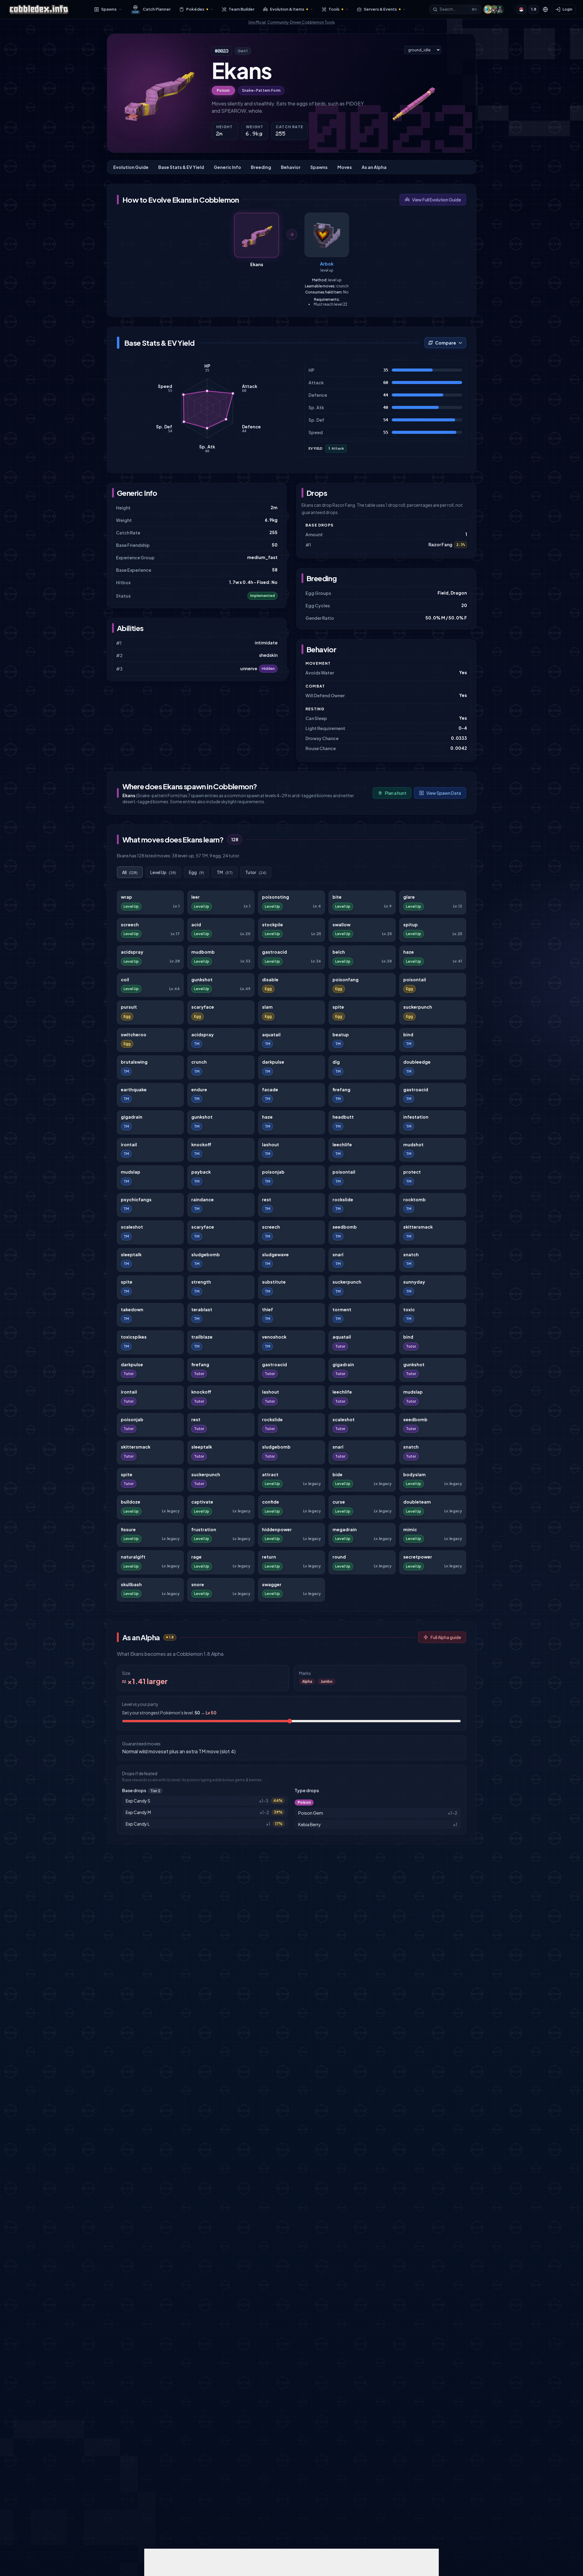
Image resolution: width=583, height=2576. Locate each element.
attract (270, 1475)
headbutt (343, 1117)
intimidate (266, 643)
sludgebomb (206, 1255)
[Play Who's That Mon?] (521, 9)
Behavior (291, 167)
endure (199, 1090)
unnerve (249, 669)
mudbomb (203, 952)
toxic (409, 1310)
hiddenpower (277, 1530)
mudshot (413, 1145)
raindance (203, 1200)
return (269, 1557)
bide (338, 1475)
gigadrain (132, 1117)
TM (225, 872)
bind (408, 1035)
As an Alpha (374, 167)
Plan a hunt (396, 793)
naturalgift (133, 1557)
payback (201, 1172)
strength (201, 1282)
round (339, 1557)
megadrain (345, 1530)
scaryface (203, 1007)
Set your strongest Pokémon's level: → (169, 1713)
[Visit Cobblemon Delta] (494, 9)
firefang (341, 1090)
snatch (411, 1255)
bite (337, 897)
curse (339, 1502)
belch (339, 952)
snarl (338, 1255)
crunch (199, 1062)
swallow (341, 925)
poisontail (415, 980)
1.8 (534, 9)
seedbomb (345, 1227)
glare (409, 897)
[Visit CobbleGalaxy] (499, 9)
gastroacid (274, 952)
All (130, 872)
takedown (132, 1310)
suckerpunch (418, 1007)
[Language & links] (545, 9)
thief (268, 1310)
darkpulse (273, 1062)
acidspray (132, 952)
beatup (341, 1035)
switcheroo (134, 1035)
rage (196, 1557)
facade (270, 1090)
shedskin (268, 655)
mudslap (131, 1172)
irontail (129, 1145)
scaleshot (132, 1227)
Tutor (256, 872)
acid (196, 925)
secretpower (418, 1557)
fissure (128, 1530)
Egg (196, 872)
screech (130, 925)
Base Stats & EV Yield (181, 167)
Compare (446, 343)
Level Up (163, 872)
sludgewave (275, 1255)
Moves (345, 167)
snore (198, 1585)
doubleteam (417, 1502)
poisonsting (276, 897)
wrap (126, 897)
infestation (416, 1117)
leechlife (342, 1145)
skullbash (131, 1585)
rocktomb (414, 1200)
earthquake (134, 1090)
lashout (271, 1145)
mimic (410, 1530)
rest (267, 1200)
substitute (274, 1282)
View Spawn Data (444, 793)
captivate (202, 1502)
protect (412, 1172)
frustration (204, 1530)
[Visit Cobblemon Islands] (488, 9)
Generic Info (227, 167)
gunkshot (202, 980)
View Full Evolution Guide (436, 200)
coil (125, 980)
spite (338, 1007)
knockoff (201, 1145)
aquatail (271, 1035)
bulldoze (131, 1502)
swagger (272, 1585)
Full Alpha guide (446, 1637)
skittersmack (418, 1227)
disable (270, 980)
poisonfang (346, 980)
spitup (411, 925)
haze (409, 952)
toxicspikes (134, 1337)
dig (336, 1062)
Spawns (319, 167)
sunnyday (414, 1282)
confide (271, 1502)
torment (342, 1310)
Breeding (261, 167)
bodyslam (414, 1475)
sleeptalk (131, 1255)
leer (196, 897)
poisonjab (273, 1172)
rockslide (343, 1200)
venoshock (274, 1337)
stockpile (273, 925)
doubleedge (417, 1062)
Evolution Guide (131, 167)
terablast (202, 1310)
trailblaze (202, 1337)
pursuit (129, 1007)
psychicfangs (136, 1200)
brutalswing (134, 1062)
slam (267, 1007)
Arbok (327, 264)
